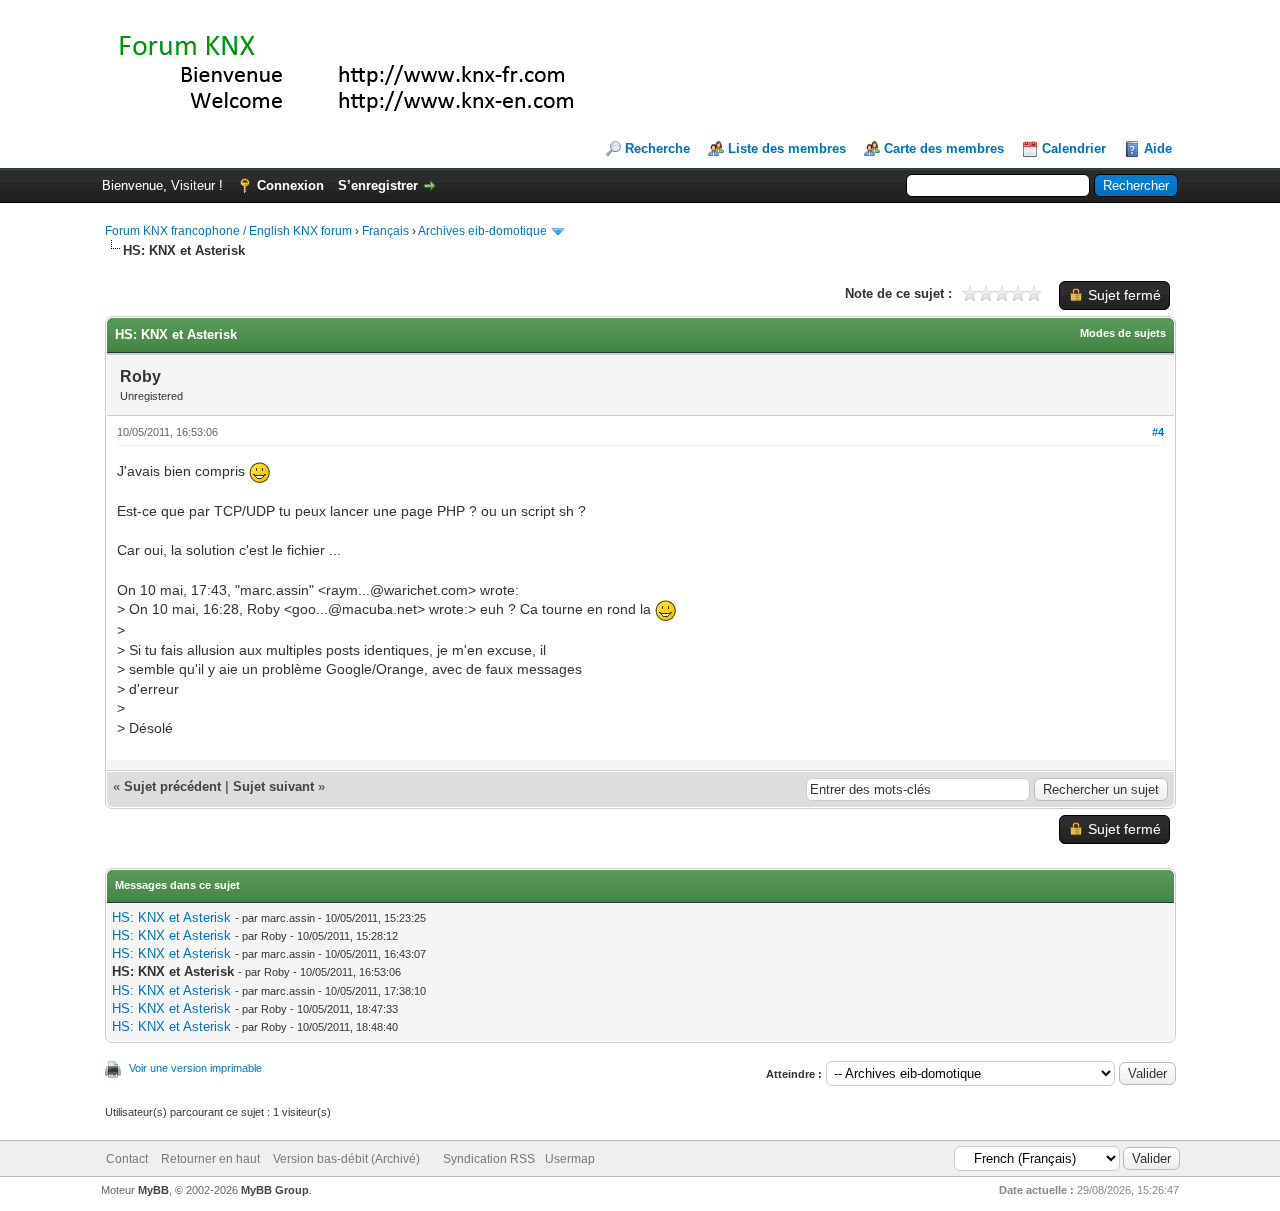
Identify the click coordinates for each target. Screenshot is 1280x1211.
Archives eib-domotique (482, 231)
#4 (1158, 432)
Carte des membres (944, 148)
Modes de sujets (1123, 333)
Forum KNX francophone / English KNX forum (228, 231)
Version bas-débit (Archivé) (346, 1159)
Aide (1158, 148)
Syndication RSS (489, 1159)
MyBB (153, 1190)
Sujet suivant (273, 786)
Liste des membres (787, 148)
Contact (127, 1159)
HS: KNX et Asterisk (171, 917)
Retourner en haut (210, 1159)
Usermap (570, 1159)
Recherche (657, 148)
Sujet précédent (172, 786)
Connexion (290, 185)
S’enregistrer (378, 185)
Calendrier (1074, 148)
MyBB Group (275, 1190)
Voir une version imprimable (195, 1068)
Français (385, 231)
